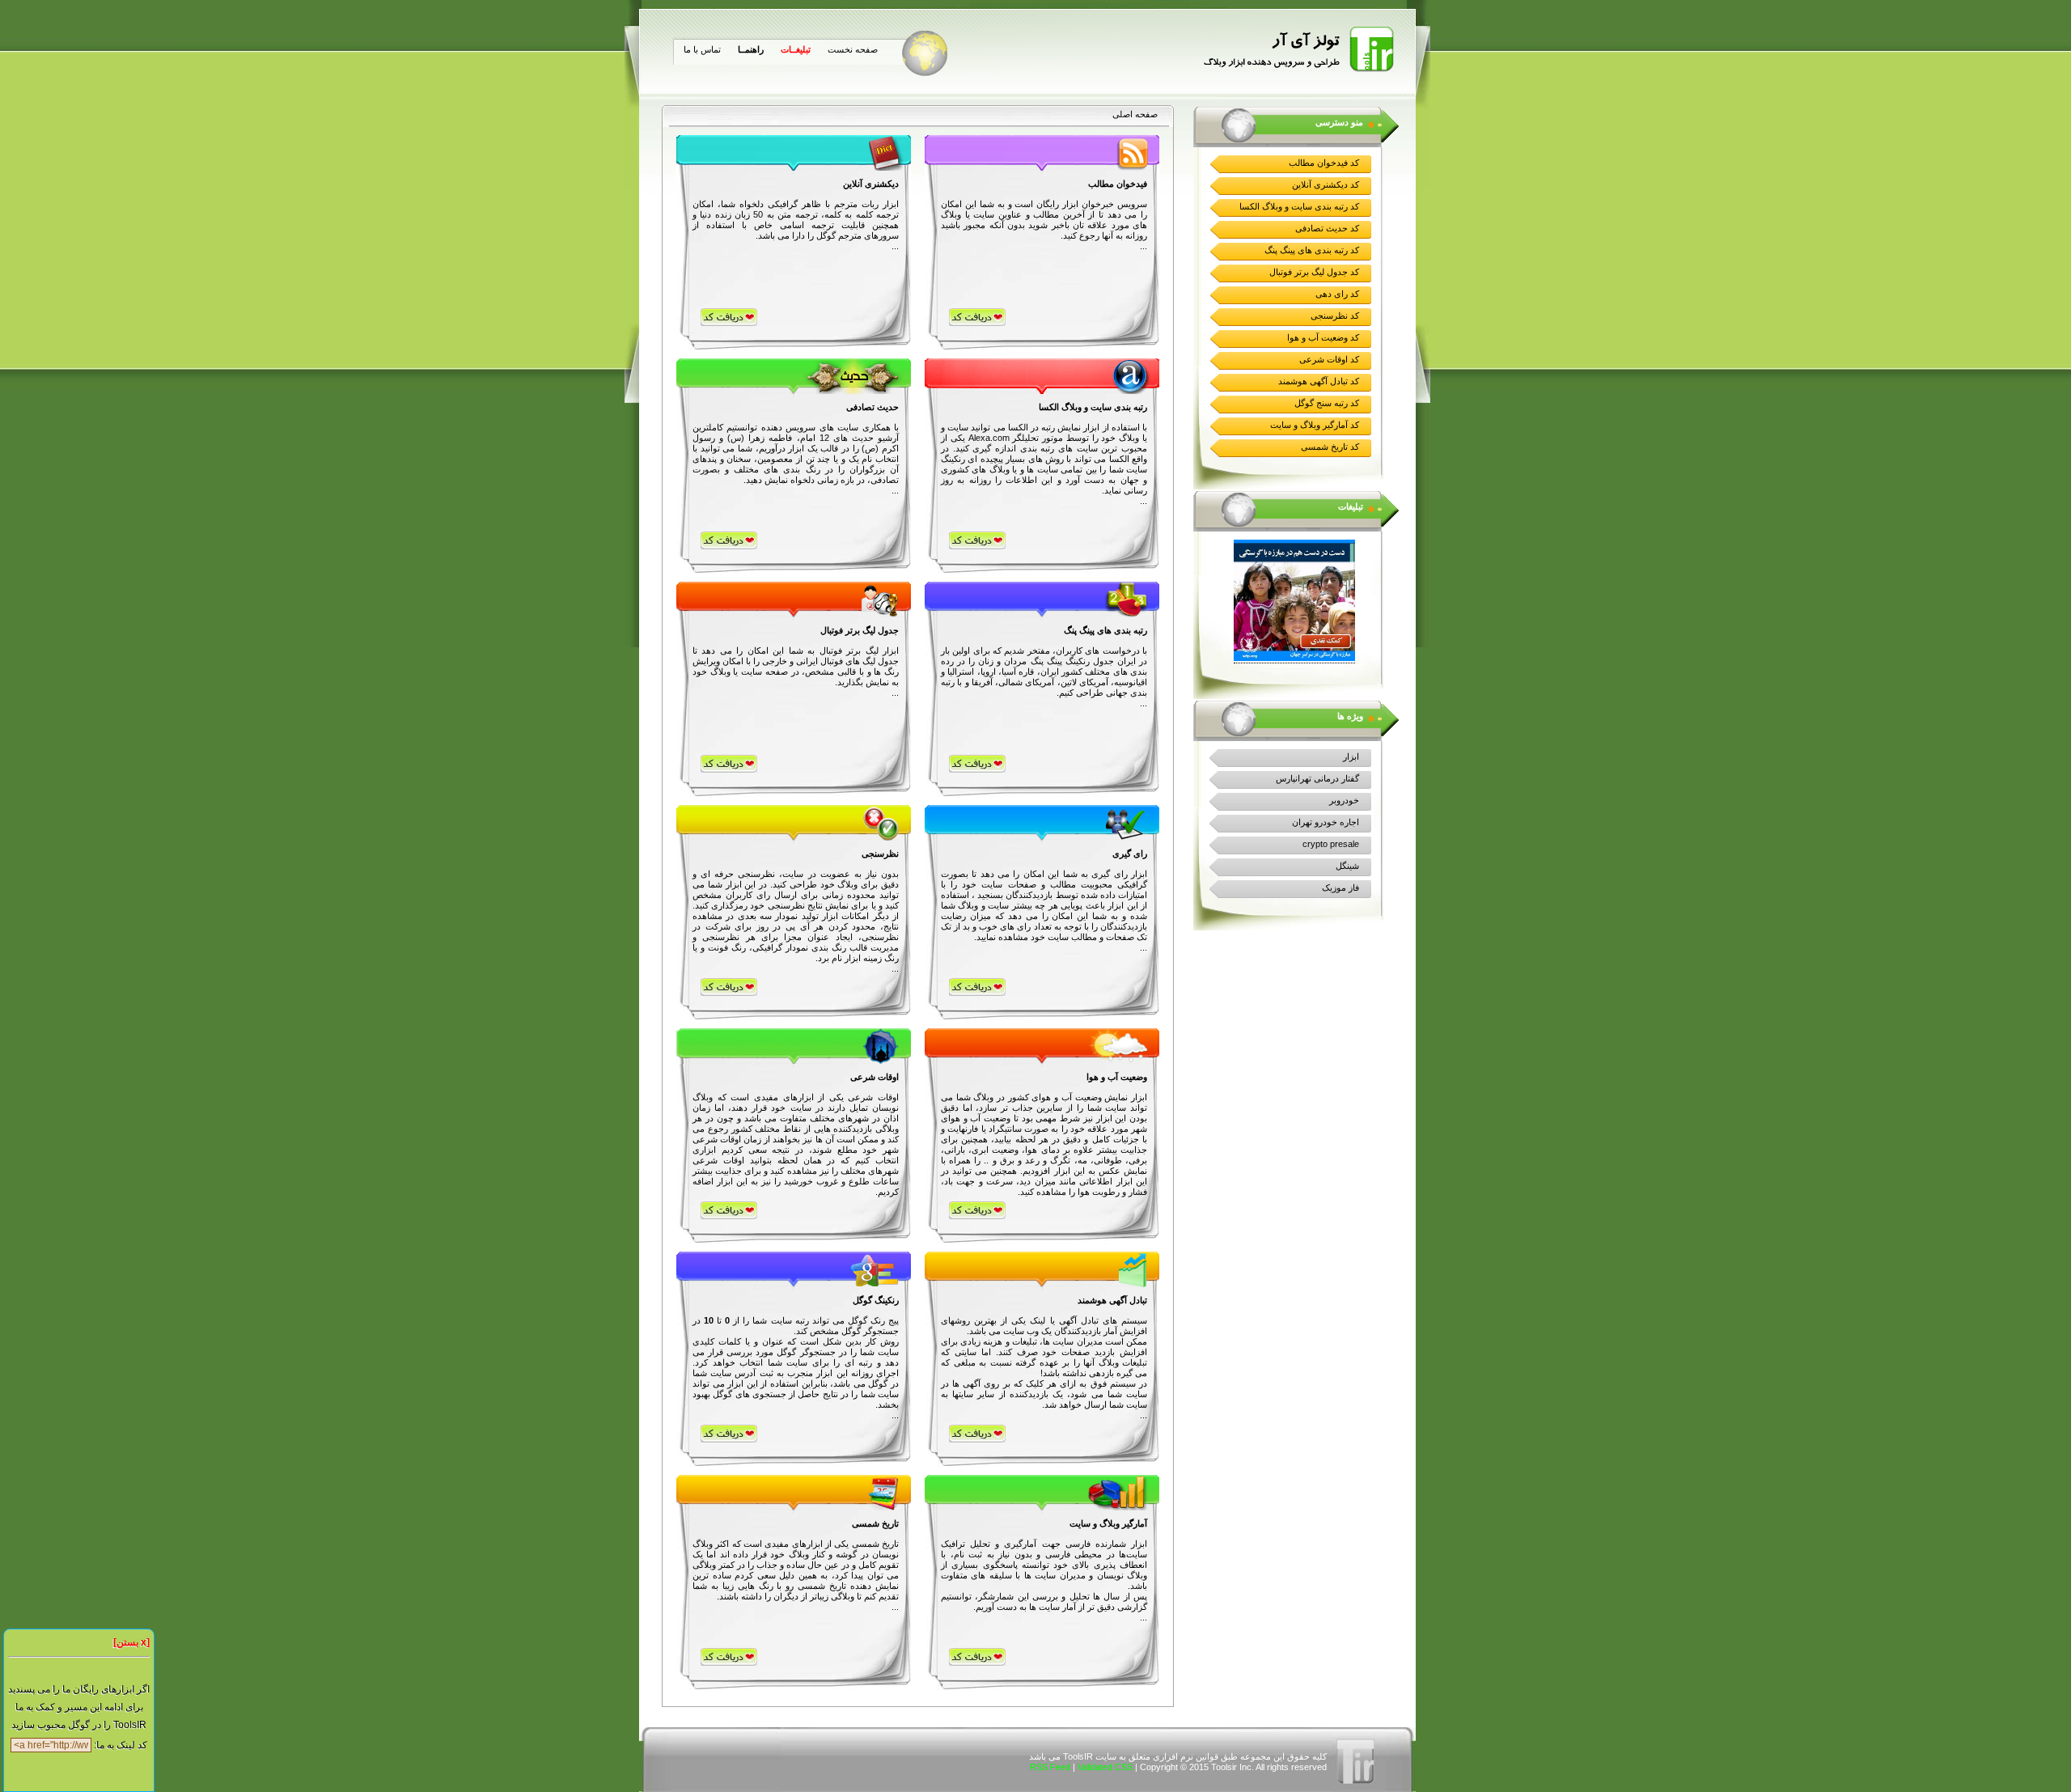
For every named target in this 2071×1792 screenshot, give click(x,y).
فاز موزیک (1340, 888)
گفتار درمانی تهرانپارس (1317, 778)
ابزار (1351, 756)
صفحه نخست (853, 49)
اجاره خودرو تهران (1326, 822)
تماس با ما (702, 49)
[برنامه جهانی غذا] (1294, 658)
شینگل (1347, 866)
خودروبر (1344, 800)
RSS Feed (1050, 1767)
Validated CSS (1105, 1767)
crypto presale (1331, 844)
